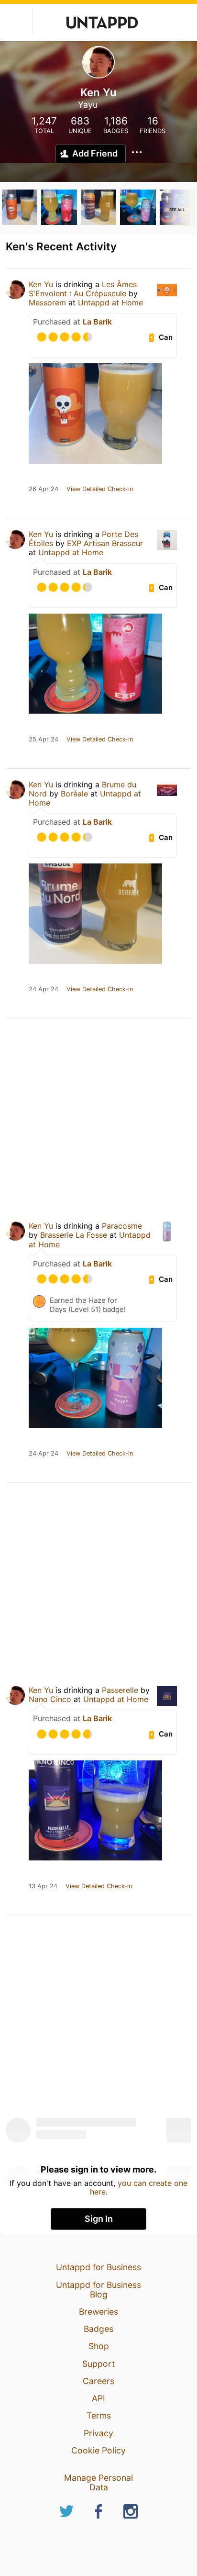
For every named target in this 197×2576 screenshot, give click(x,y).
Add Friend (95, 153)
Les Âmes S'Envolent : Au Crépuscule (83, 289)
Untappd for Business (98, 2267)
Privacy (98, 2433)
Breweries (98, 2312)
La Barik (97, 322)
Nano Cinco (50, 1699)
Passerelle (120, 1690)
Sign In (99, 2219)
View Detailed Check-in (100, 489)
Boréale (74, 794)
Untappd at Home (110, 302)
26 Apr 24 (44, 489)
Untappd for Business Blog (98, 2290)
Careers (98, 2381)
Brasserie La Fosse (74, 1235)
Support (98, 2364)
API (98, 2398)
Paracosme (122, 1226)
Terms (99, 2415)
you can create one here (139, 2187)
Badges (98, 2329)
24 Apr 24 (44, 989)
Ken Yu (41, 284)
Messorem (49, 302)
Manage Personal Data (98, 2482)
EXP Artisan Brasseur (105, 543)
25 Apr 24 (44, 739)
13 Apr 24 (43, 1886)
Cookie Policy (98, 2450)
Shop (99, 2346)
